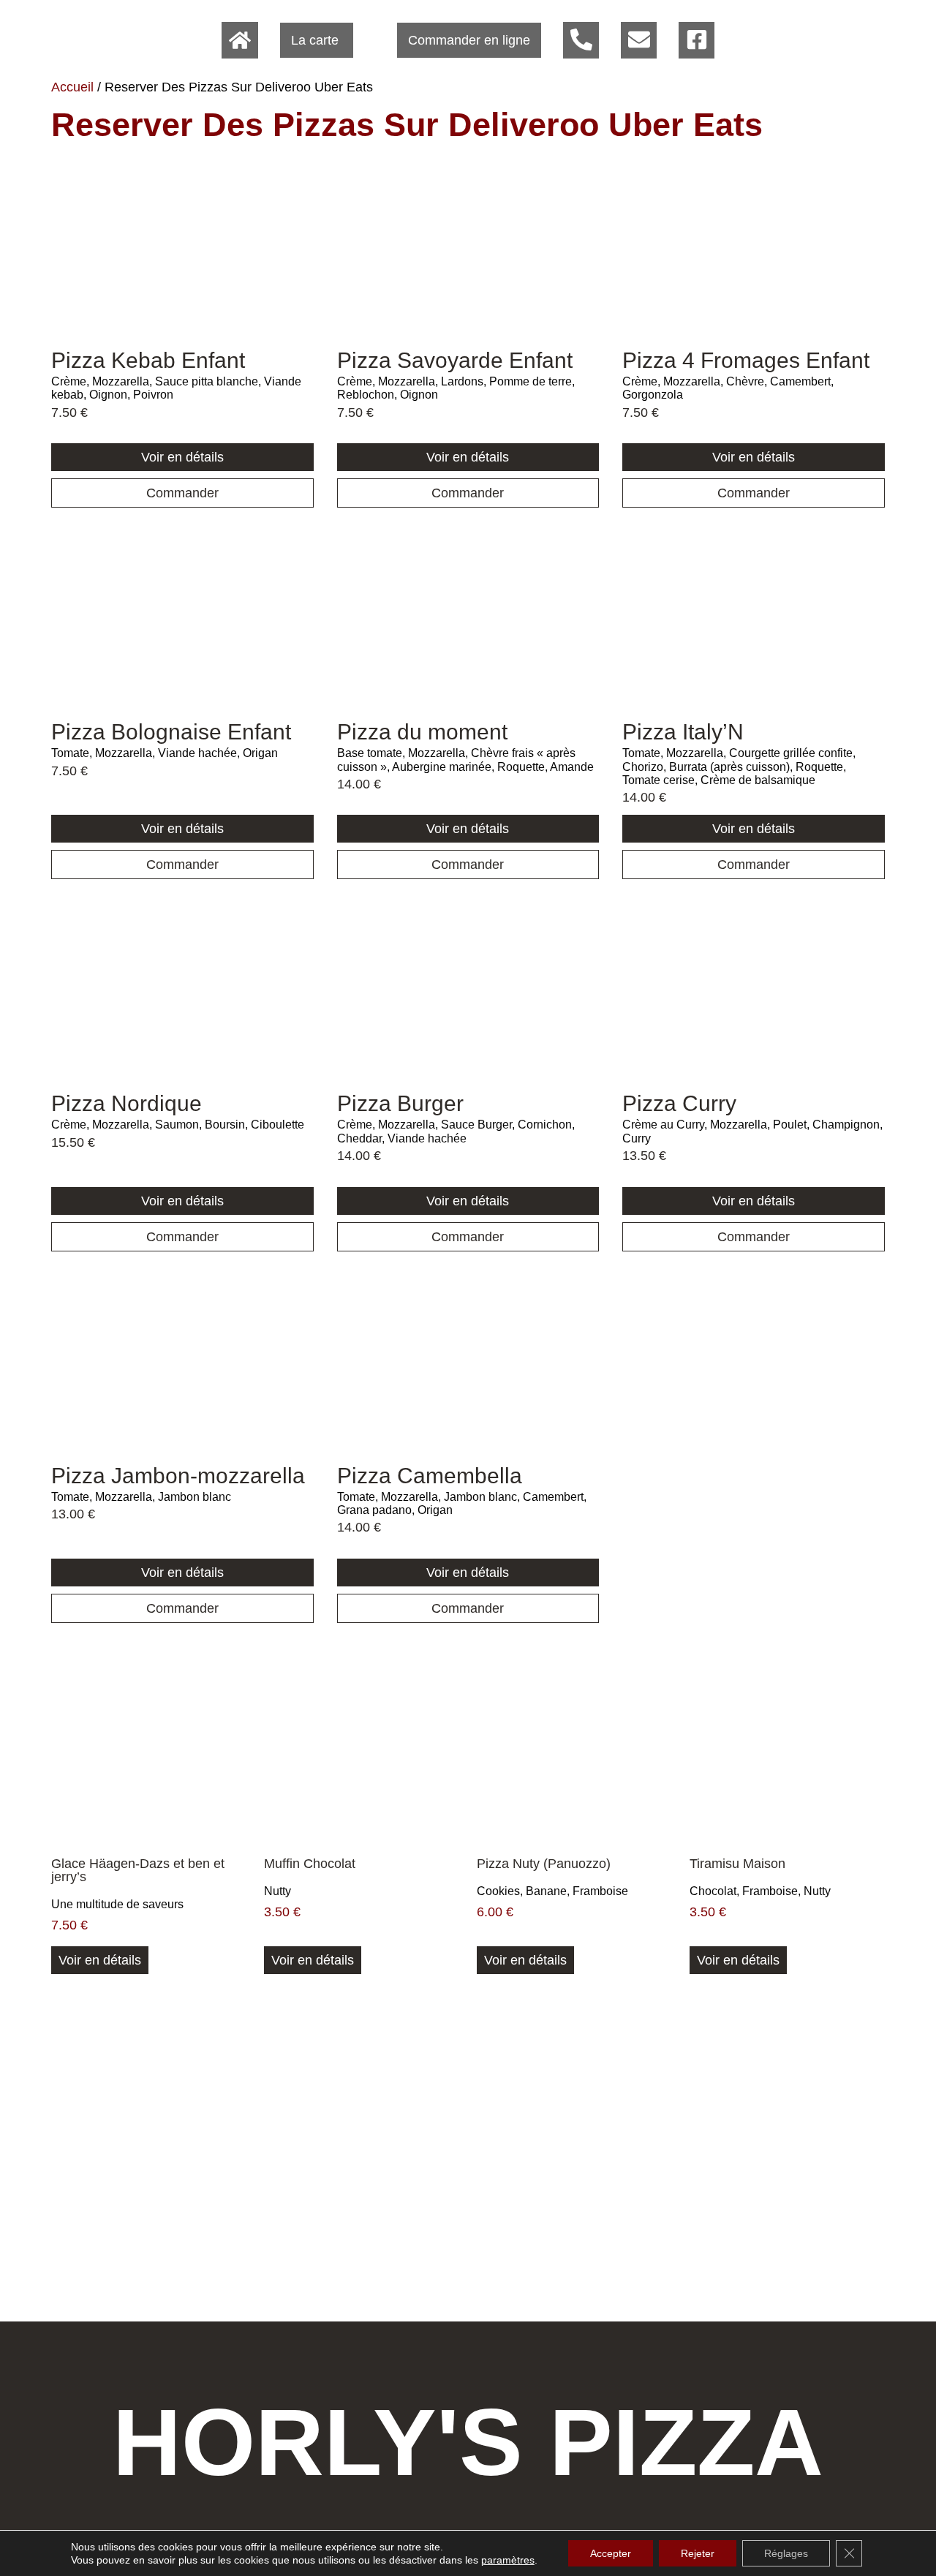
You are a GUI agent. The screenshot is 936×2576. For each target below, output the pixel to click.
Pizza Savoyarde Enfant (455, 360)
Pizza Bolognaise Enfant (171, 732)
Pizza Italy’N (683, 732)
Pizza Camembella (430, 1476)
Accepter (611, 2553)
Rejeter (698, 2553)
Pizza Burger (400, 1103)
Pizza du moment (422, 732)
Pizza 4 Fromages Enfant (746, 360)
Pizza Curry (679, 1103)
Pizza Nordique (127, 1103)
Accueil (72, 87)
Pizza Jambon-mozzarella (178, 1476)
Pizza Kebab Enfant (148, 360)
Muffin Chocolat (310, 1864)
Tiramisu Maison (737, 1864)
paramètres (508, 2560)
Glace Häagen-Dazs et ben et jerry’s (138, 1870)
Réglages (786, 2553)
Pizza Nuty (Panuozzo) (544, 1864)
